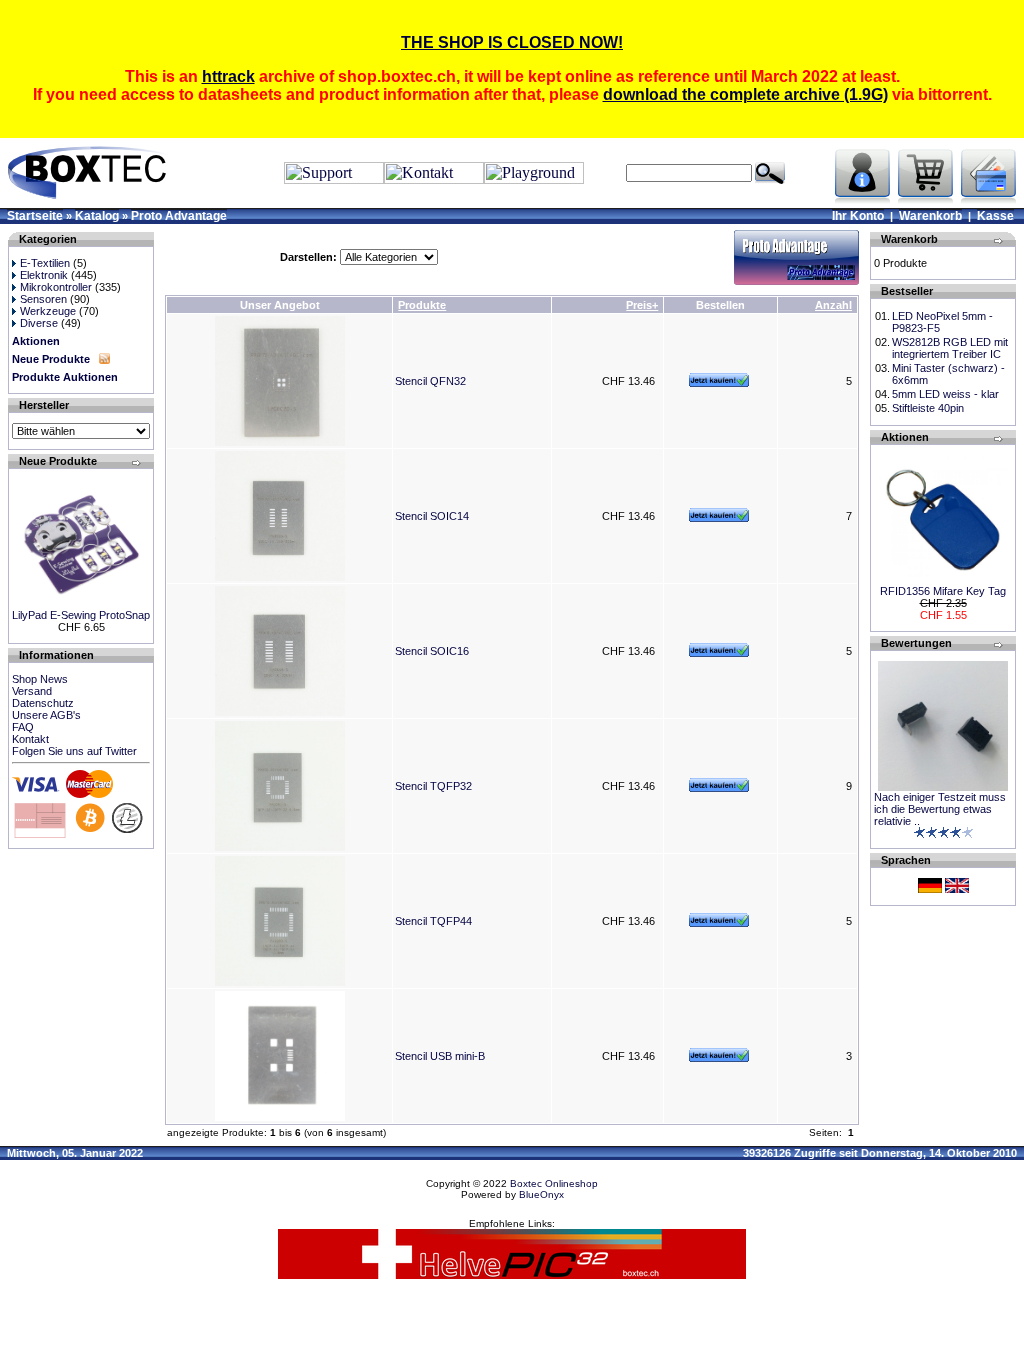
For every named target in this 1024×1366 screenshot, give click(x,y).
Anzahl (833, 305)
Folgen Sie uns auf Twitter (74, 751)
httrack (228, 76)
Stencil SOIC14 (432, 516)
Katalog (97, 216)
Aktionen (36, 341)
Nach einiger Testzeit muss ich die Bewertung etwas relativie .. (940, 809)
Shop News (40, 679)
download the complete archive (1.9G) (745, 94)
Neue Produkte (51, 359)
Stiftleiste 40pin (928, 408)
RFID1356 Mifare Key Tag (943, 591)
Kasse (995, 216)
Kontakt (30, 739)
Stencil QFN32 (430, 381)
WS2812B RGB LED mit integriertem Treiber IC (950, 348)
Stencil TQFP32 (433, 786)
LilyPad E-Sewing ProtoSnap (81, 615)
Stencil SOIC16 (432, 651)
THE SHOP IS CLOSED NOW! (512, 42)
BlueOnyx (541, 1194)
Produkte (422, 305)
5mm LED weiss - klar (945, 394)
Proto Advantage (179, 216)
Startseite (35, 216)
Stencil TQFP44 (433, 921)
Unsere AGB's (46, 715)
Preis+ (642, 305)
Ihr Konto (858, 216)
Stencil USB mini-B (440, 1056)
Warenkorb (930, 216)
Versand (32, 691)
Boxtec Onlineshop (554, 1183)
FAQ (23, 727)
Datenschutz (43, 703)
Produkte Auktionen (65, 377)
